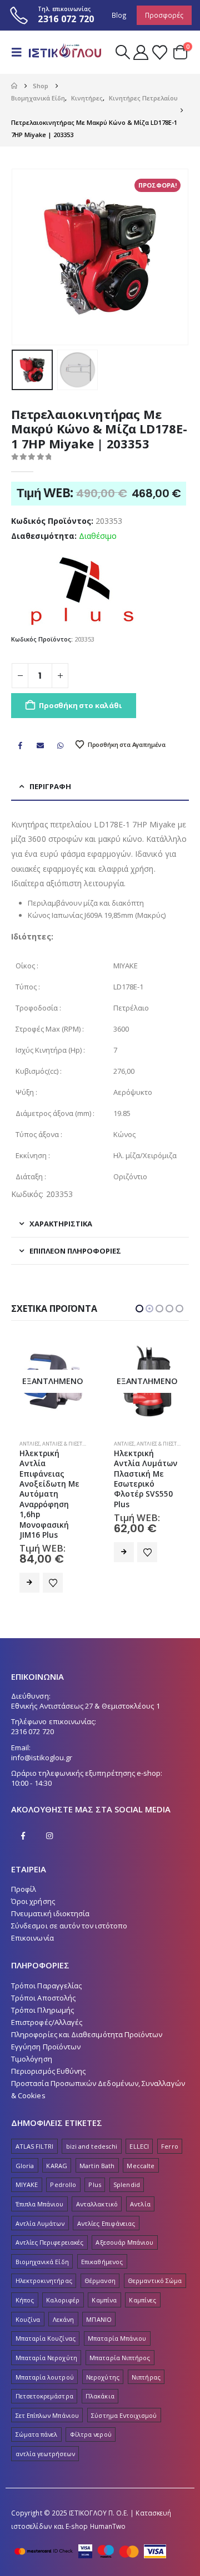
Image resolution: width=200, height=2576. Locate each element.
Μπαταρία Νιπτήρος (120, 2328)
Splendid (127, 2155)
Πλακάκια (100, 2366)
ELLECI (139, 2116)
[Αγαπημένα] (159, 52)
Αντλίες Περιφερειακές (49, 2212)
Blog (119, 15)
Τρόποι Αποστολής (43, 1968)
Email (40, 745)
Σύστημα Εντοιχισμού (124, 2385)
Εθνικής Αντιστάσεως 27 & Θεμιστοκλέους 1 (86, 1676)
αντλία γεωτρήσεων (45, 2424)
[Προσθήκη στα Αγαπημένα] (53, 1552)
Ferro (169, 2116)
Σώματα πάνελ (37, 2405)
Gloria (25, 2136)
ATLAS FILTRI (35, 2116)
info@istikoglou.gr (42, 1728)
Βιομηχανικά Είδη (42, 2232)
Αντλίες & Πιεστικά (66, 1444)
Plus (94, 2155)
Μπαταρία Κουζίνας (46, 2308)
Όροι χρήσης (33, 1871)
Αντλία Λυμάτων (40, 2193)
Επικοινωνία (32, 1908)
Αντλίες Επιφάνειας (106, 2193)
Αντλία (140, 2174)
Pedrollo (63, 2155)
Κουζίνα (28, 2289)
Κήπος (25, 2270)
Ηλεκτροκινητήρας (44, 2251)
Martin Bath (97, 2136)
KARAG (56, 2136)
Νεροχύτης (103, 2347)
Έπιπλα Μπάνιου (40, 2174)
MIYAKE (27, 2155)
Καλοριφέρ (63, 2270)
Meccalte (141, 2136)
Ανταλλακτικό (97, 2174)
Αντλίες (30, 1444)
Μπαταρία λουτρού (45, 2347)
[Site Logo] (65, 52)
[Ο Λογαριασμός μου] (141, 52)
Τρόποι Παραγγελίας (46, 1956)
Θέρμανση (100, 2251)
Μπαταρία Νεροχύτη (46, 2328)
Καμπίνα (104, 2270)
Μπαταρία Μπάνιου (117, 2308)
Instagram (49, 1806)
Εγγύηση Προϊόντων (46, 2017)
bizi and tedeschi (92, 2116)
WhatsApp (61, 745)
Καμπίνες (142, 2270)
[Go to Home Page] (14, 86)
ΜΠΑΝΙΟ (99, 2289)
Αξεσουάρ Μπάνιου (124, 2212)
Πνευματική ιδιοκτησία (50, 1883)
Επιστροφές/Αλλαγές (47, 1992)
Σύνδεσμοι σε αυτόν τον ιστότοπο (69, 1896)
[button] (20, 52)
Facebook (20, 745)
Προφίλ (24, 1859)
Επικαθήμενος (102, 2232)
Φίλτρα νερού (91, 2405)
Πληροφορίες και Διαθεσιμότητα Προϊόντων (87, 2004)
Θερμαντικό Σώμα (155, 2251)
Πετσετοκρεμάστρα (44, 2366)
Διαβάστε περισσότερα (29, 1552)
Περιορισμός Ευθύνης (48, 2041)
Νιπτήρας (146, 2347)
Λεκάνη (63, 2289)
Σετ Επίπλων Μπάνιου (47, 2385)
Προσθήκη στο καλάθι (80, 705)
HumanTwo (108, 2496)
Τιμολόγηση (32, 2029)
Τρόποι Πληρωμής (42, 1980)
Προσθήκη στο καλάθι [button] (124, 1553)
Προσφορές (164, 15)
